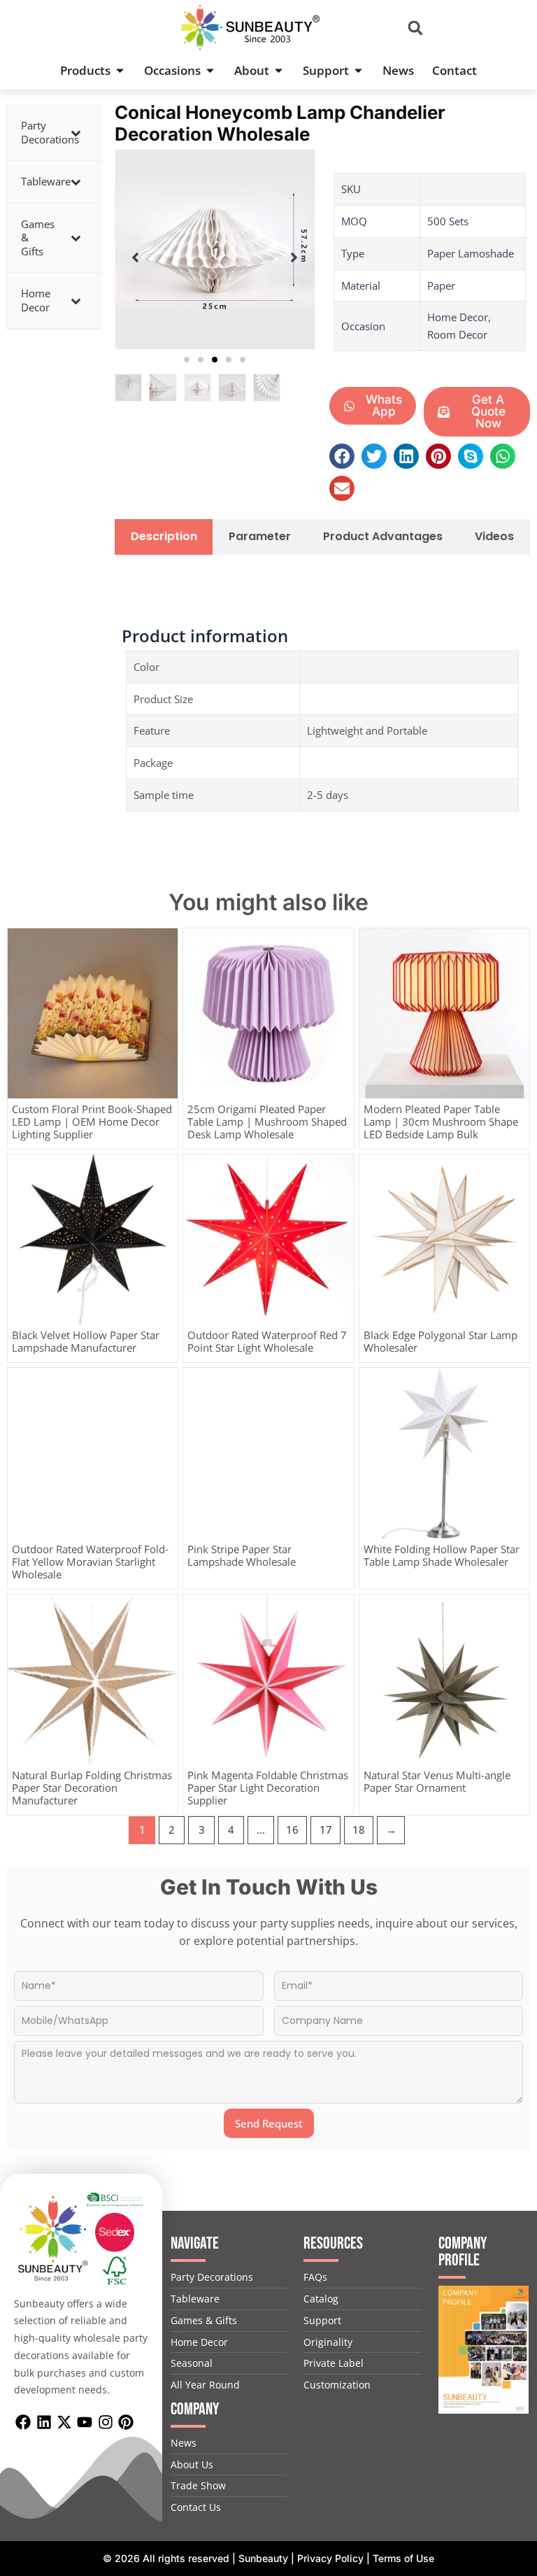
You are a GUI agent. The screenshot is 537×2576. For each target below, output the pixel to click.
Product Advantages (383, 537)
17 (326, 1830)
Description (164, 537)
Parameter (260, 537)
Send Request (269, 2123)
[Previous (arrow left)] (24, 1288)
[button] (416, 28)
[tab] (164, 537)
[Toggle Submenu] (76, 133)
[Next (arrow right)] (513, 1288)
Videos (494, 537)
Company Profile (463, 2252)
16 (292, 1830)
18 (359, 1830)
